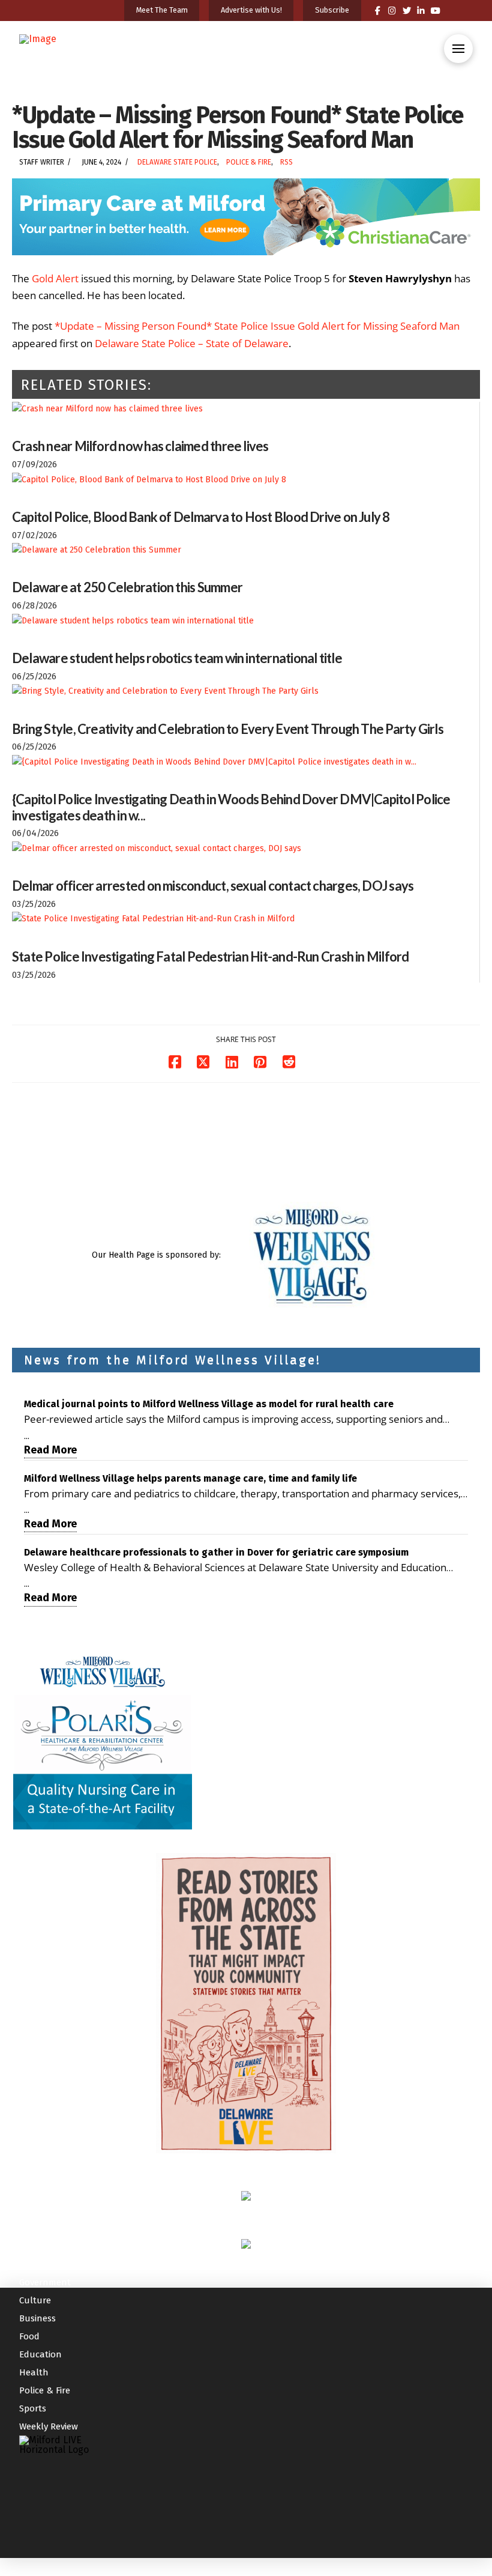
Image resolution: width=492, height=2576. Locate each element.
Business (37, 2318)
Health (34, 2372)
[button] (458, 49)
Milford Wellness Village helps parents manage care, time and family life (190, 1478)
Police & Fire (249, 162)
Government (45, 2282)
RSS (286, 162)
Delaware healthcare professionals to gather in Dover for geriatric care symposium (216, 1552)
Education (40, 2354)
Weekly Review (49, 2426)
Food (29, 2336)
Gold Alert (55, 278)
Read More (50, 1450)
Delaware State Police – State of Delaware (192, 343)
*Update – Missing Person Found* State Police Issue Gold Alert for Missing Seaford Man (257, 326)
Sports (33, 2408)
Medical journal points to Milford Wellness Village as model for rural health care (209, 1404)
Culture (35, 2300)
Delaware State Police (177, 162)
